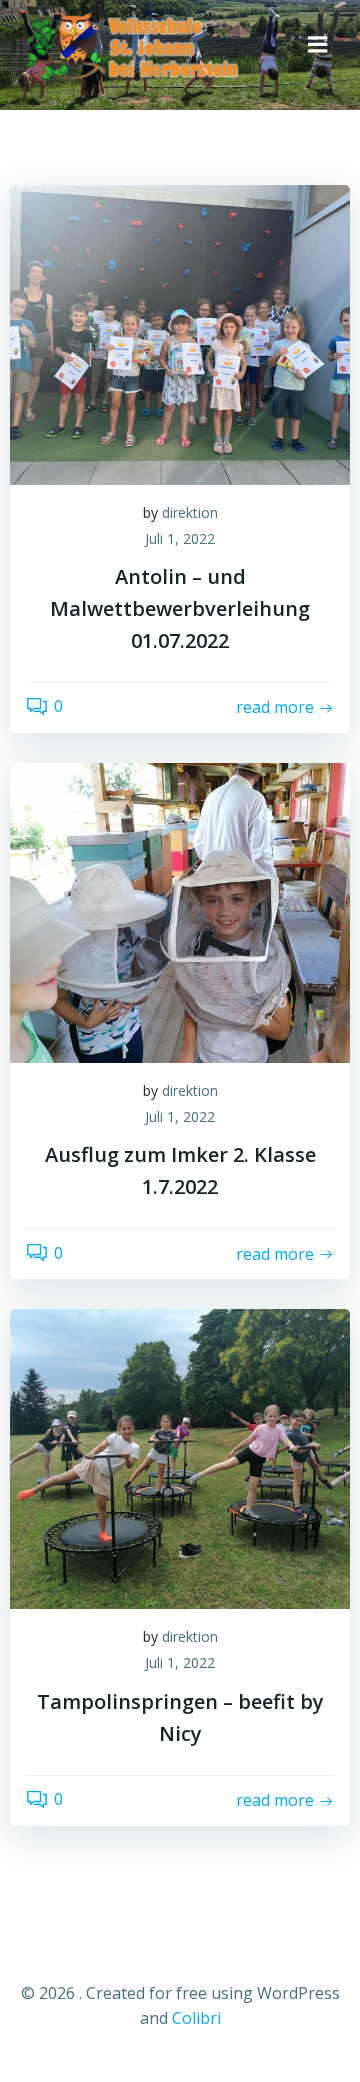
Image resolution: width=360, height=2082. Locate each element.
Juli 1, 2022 (180, 538)
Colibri (196, 2018)
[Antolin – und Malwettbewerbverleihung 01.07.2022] (180, 333)
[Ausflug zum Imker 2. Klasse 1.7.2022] (180, 911)
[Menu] (318, 45)
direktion (190, 512)
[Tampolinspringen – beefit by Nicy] (180, 1458)
